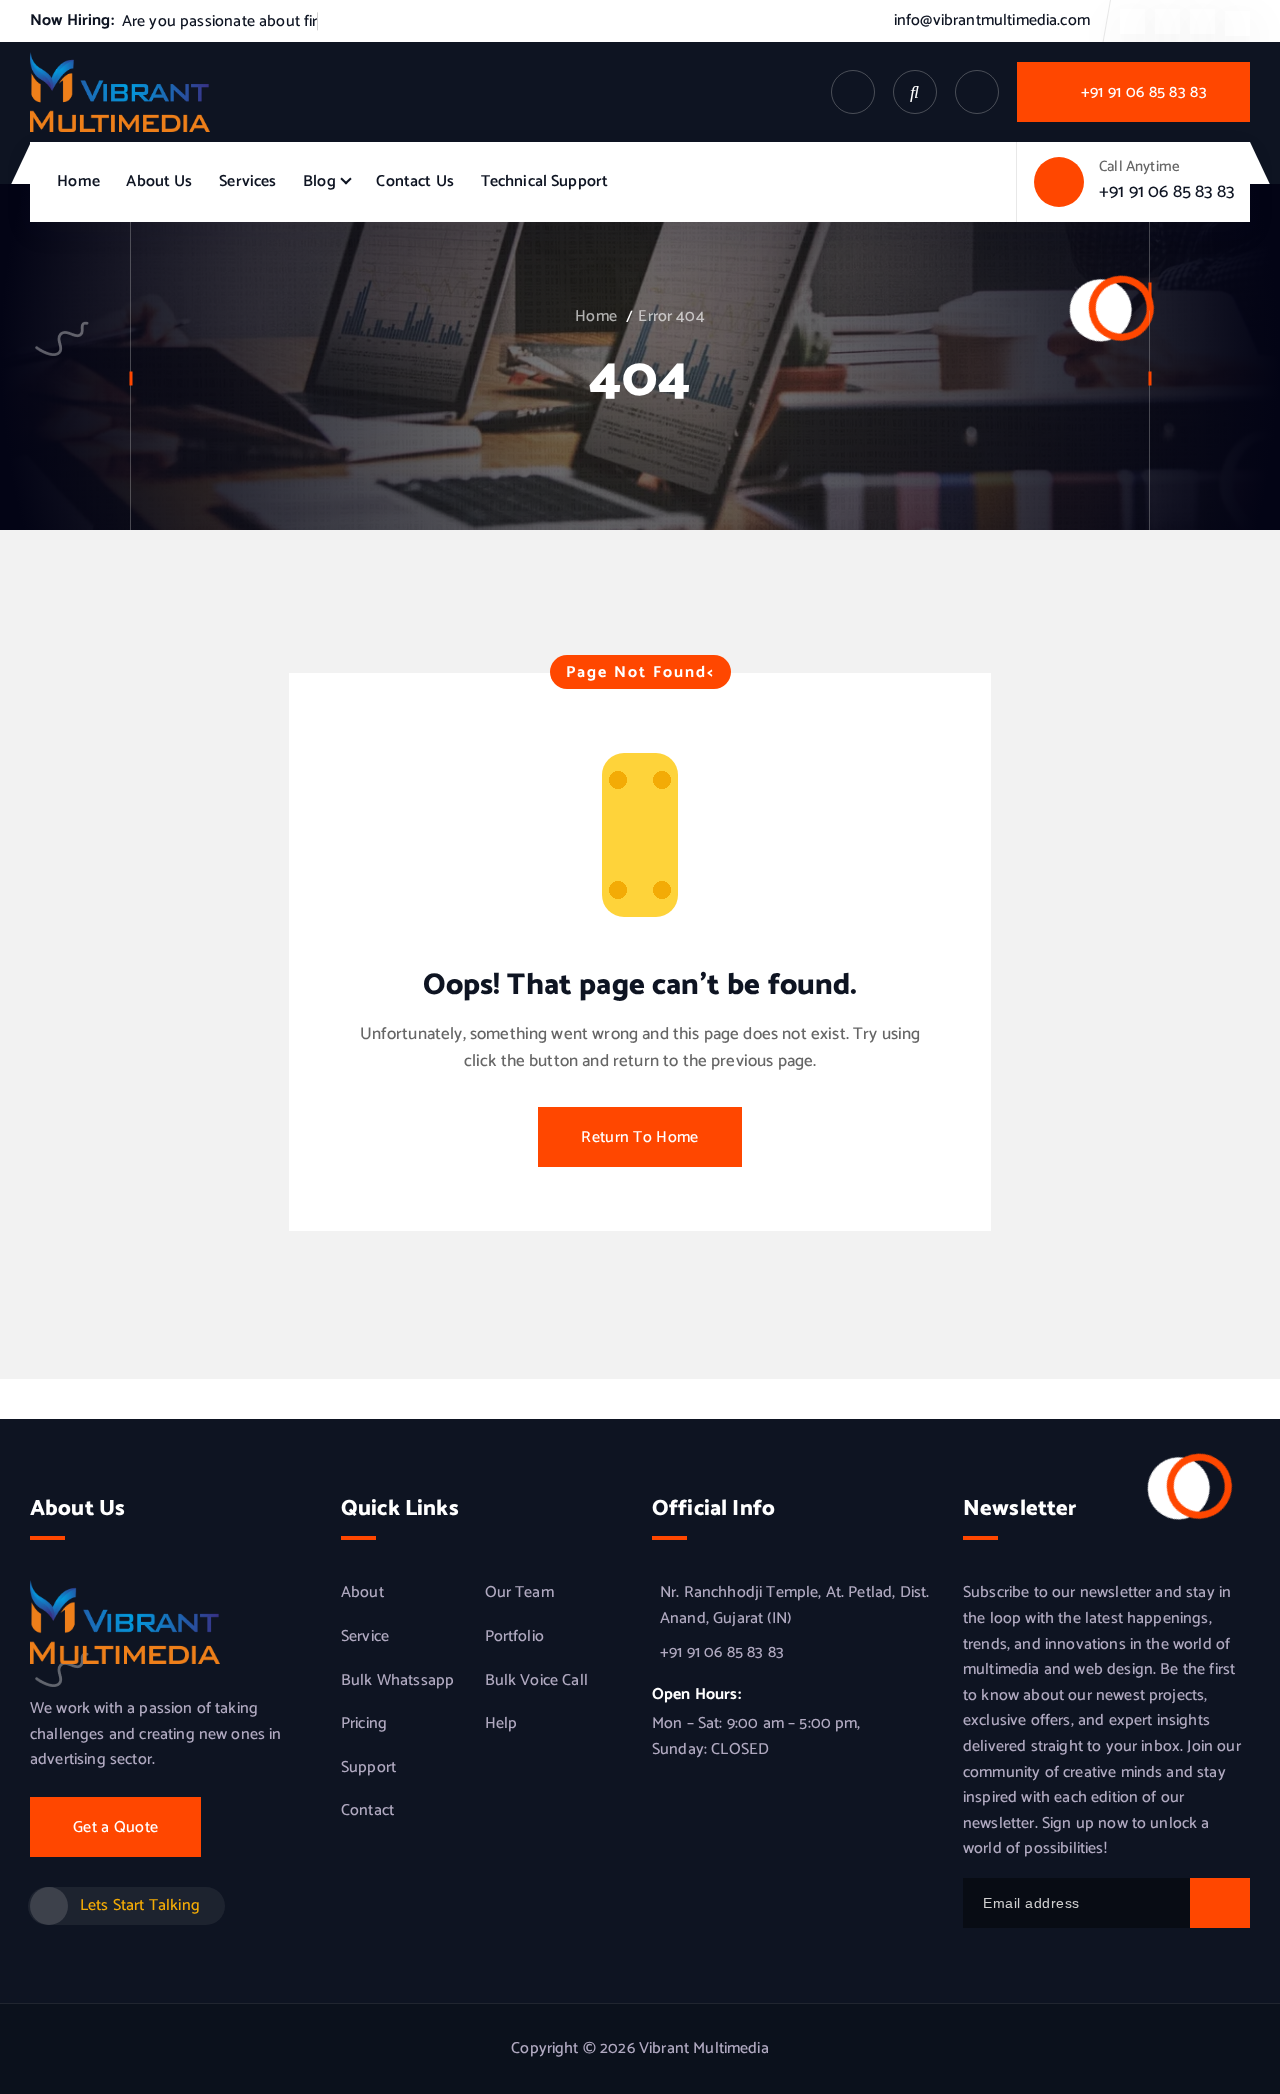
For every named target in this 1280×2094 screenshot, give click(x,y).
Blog (319, 181)
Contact (367, 1811)
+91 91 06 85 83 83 (1166, 192)
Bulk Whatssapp (397, 1681)
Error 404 (671, 316)
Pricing (364, 1724)
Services (247, 181)
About (362, 1593)
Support (368, 1768)
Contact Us (415, 181)
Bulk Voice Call (536, 1681)
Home (78, 181)
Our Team (519, 1593)
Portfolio (514, 1637)
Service (365, 1637)
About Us (159, 181)
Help (501, 1724)
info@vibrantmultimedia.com (992, 20)
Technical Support (545, 181)
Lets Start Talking (140, 1905)
